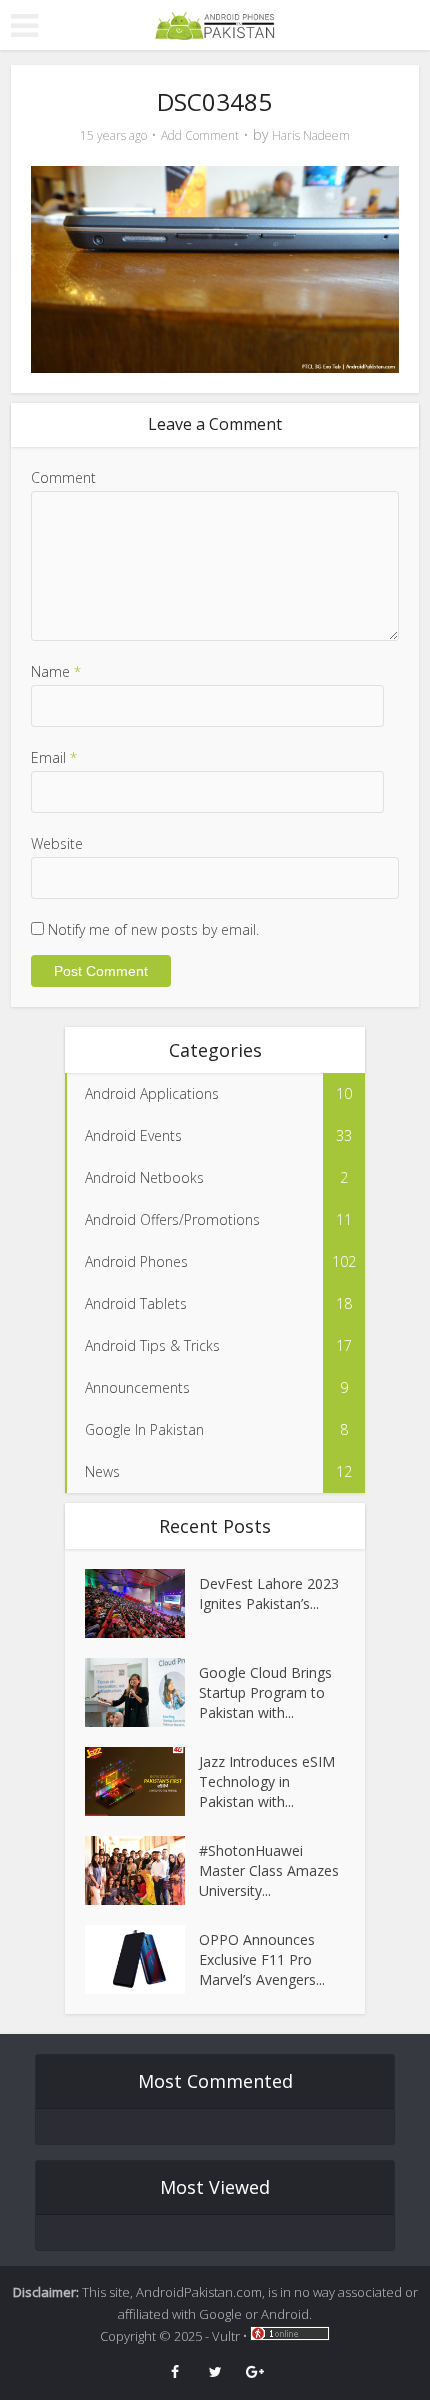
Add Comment (200, 135)
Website (57, 843)
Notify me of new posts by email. (153, 929)
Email (54, 757)
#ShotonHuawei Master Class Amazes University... (269, 1870)
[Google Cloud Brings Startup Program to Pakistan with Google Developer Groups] (142, 1692)
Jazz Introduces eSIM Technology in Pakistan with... (267, 1781)
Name (56, 671)
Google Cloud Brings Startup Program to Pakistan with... (265, 1692)
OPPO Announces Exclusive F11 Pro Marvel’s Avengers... (262, 1959)
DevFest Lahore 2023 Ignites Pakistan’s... (269, 1593)
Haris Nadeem (311, 135)
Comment (63, 477)
